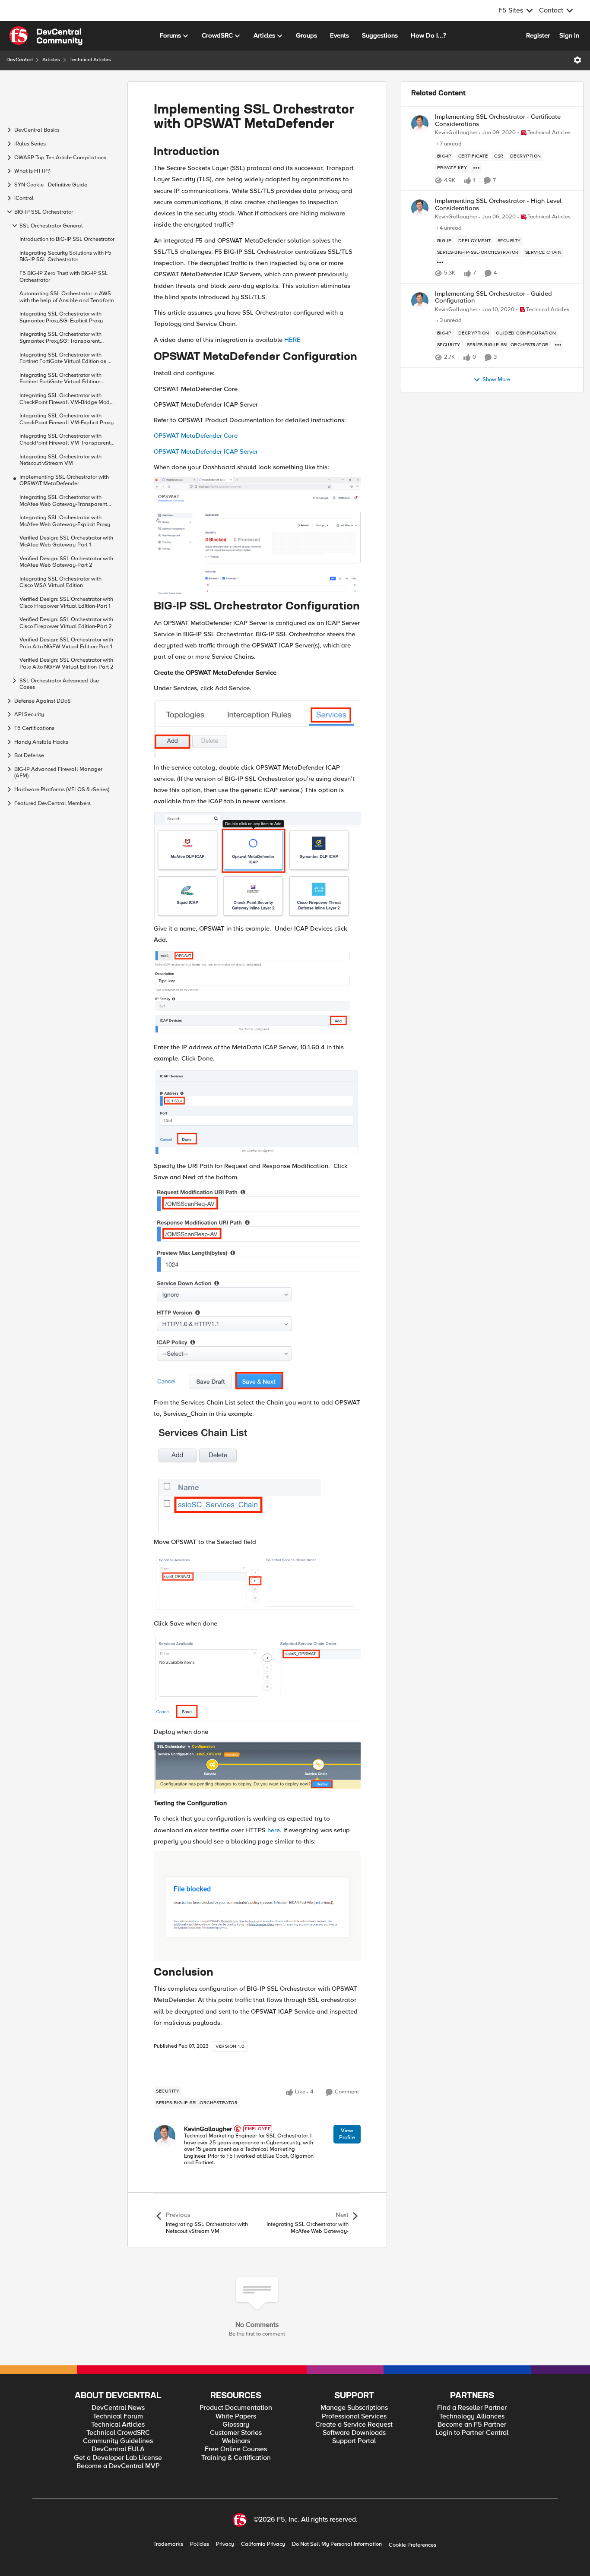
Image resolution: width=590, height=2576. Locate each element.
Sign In (569, 35)
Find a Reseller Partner (472, 2408)
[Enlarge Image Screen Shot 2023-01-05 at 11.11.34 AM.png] (237, 1478)
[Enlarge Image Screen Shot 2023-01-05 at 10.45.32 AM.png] (257, 993)
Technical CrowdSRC (118, 2433)
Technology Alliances (472, 2417)
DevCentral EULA (118, 2449)
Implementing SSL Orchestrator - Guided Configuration (493, 297)
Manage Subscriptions (354, 2408)
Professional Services (354, 2417)
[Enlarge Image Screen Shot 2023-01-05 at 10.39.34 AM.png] (257, 865)
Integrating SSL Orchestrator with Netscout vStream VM (60, 460)
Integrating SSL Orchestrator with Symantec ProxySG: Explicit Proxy (61, 317)
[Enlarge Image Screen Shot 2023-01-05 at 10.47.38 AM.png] (257, 1112)
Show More (496, 380)
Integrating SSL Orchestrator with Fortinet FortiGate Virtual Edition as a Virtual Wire (65, 358)
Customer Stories (236, 2433)
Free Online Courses (236, 2449)
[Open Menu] (577, 60)
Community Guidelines (118, 2441)
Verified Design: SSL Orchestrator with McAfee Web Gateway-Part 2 (66, 562)
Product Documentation (236, 2408)
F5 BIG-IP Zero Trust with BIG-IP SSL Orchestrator (64, 276)
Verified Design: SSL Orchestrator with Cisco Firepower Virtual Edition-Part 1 (66, 602)
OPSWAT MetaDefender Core (196, 436)
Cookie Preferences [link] (412, 2545)
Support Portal (354, 2441)
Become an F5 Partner (472, 2425)
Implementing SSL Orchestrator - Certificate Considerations (498, 120)
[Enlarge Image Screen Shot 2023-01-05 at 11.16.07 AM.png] (257, 1767)
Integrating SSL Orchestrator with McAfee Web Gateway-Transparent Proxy (63, 500)
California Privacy (263, 2544)
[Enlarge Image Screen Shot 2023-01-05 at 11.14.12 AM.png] (257, 1678)
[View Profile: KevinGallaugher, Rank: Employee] (165, 2136)
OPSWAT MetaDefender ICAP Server (206, 451)
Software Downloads (354, 2433)
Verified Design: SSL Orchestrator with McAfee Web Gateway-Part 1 (66, 541)
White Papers (236, 2417)
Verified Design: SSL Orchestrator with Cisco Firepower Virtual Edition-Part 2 (66, 623)
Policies (200, 2544)
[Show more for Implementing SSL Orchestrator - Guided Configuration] (558, 345)
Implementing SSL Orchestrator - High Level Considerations (498, 204)
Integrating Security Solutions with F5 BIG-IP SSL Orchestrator (65, 256)
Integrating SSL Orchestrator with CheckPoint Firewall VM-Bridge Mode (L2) (66, 399)
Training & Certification (236, 2458)
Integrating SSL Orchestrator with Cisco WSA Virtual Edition (60, 582)
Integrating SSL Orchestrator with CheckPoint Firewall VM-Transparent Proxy (65, 440)
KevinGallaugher (208, 2129)
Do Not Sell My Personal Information (337, 2544)
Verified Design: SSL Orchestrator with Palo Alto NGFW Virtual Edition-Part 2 (67, 664)
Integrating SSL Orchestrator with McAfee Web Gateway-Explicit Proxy (65, 521)
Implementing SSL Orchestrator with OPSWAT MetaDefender (64, 480)
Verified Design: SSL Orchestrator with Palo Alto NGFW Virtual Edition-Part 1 (66, 643)
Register (538, 35)
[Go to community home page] (46, 36)
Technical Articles (90, 60)
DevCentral (20, 60)
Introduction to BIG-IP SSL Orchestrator (67, 239)
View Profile (347, 2134)
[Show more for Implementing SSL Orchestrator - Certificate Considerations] (476, 168)
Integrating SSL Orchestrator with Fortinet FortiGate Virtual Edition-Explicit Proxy (60, 378)
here (274, 1830)
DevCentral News (118, 2408)
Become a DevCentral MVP (118, 2466)
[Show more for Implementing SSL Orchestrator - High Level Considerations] (440, 262)
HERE (292, 340)
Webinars (236, 2441)
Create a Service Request (354, 2425)
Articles (51, 60)
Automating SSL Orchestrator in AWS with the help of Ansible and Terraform (67, 297)
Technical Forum (118, 2417)
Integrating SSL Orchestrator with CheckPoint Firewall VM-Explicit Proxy (67, 419)
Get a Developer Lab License (118, 2458)
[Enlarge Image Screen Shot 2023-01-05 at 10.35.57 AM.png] (257, 728)
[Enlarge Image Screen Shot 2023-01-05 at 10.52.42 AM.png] (257, 1290)
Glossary (236, 2425)
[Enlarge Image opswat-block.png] (257, 1906)
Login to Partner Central (472, 2433)
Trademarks (168, 2544)
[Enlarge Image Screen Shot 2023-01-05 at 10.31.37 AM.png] (257, 536)
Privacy (225, 2544)
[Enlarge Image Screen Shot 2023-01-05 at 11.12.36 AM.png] (257, 1583)
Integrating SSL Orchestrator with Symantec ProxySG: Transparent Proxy (60, 338)
